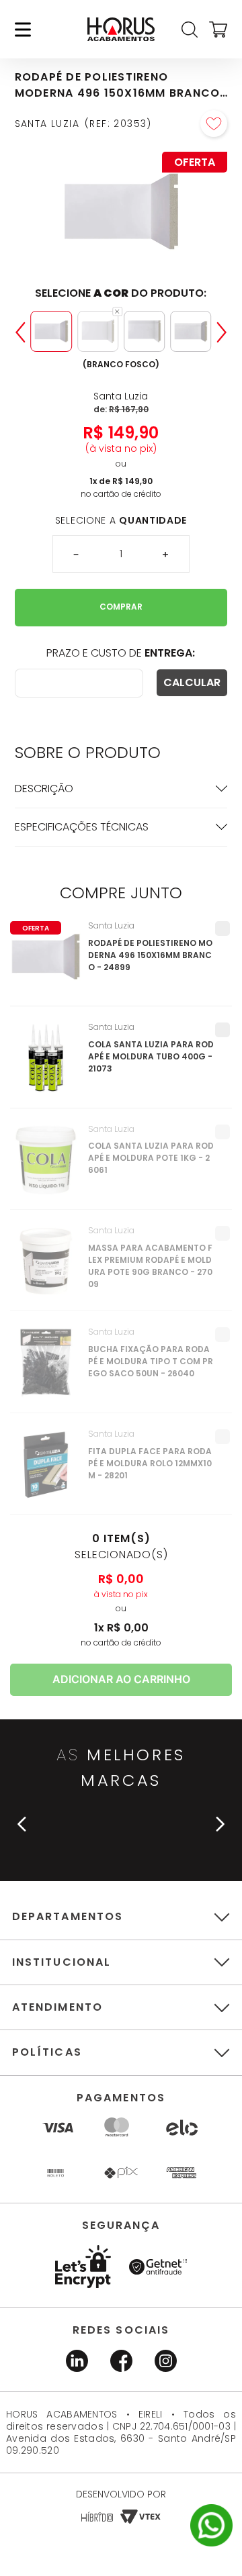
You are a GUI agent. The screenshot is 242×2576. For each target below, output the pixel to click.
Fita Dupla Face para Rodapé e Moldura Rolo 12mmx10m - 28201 (150, 1463)
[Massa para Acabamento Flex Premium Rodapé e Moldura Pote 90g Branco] (46, 1268)
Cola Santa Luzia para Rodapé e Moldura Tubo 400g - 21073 (151, 1056)
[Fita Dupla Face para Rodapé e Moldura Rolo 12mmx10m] (46, 1472)
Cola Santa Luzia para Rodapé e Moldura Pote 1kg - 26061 (151, 1158)
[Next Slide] (222, 332)
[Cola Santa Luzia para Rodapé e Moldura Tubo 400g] (46, 1065)
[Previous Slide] (20, 332)
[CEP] (79, 683)
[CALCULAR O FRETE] (192, 683)
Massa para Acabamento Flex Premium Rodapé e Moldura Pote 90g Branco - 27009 (150, 1266)
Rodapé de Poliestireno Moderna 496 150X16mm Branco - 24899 (150, 955)
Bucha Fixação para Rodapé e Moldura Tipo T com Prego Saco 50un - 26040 (151, 1361)
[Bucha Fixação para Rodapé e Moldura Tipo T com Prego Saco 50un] (46, 1370)
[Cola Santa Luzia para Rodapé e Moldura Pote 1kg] (46, 1167)
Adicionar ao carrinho (121, 1679)
